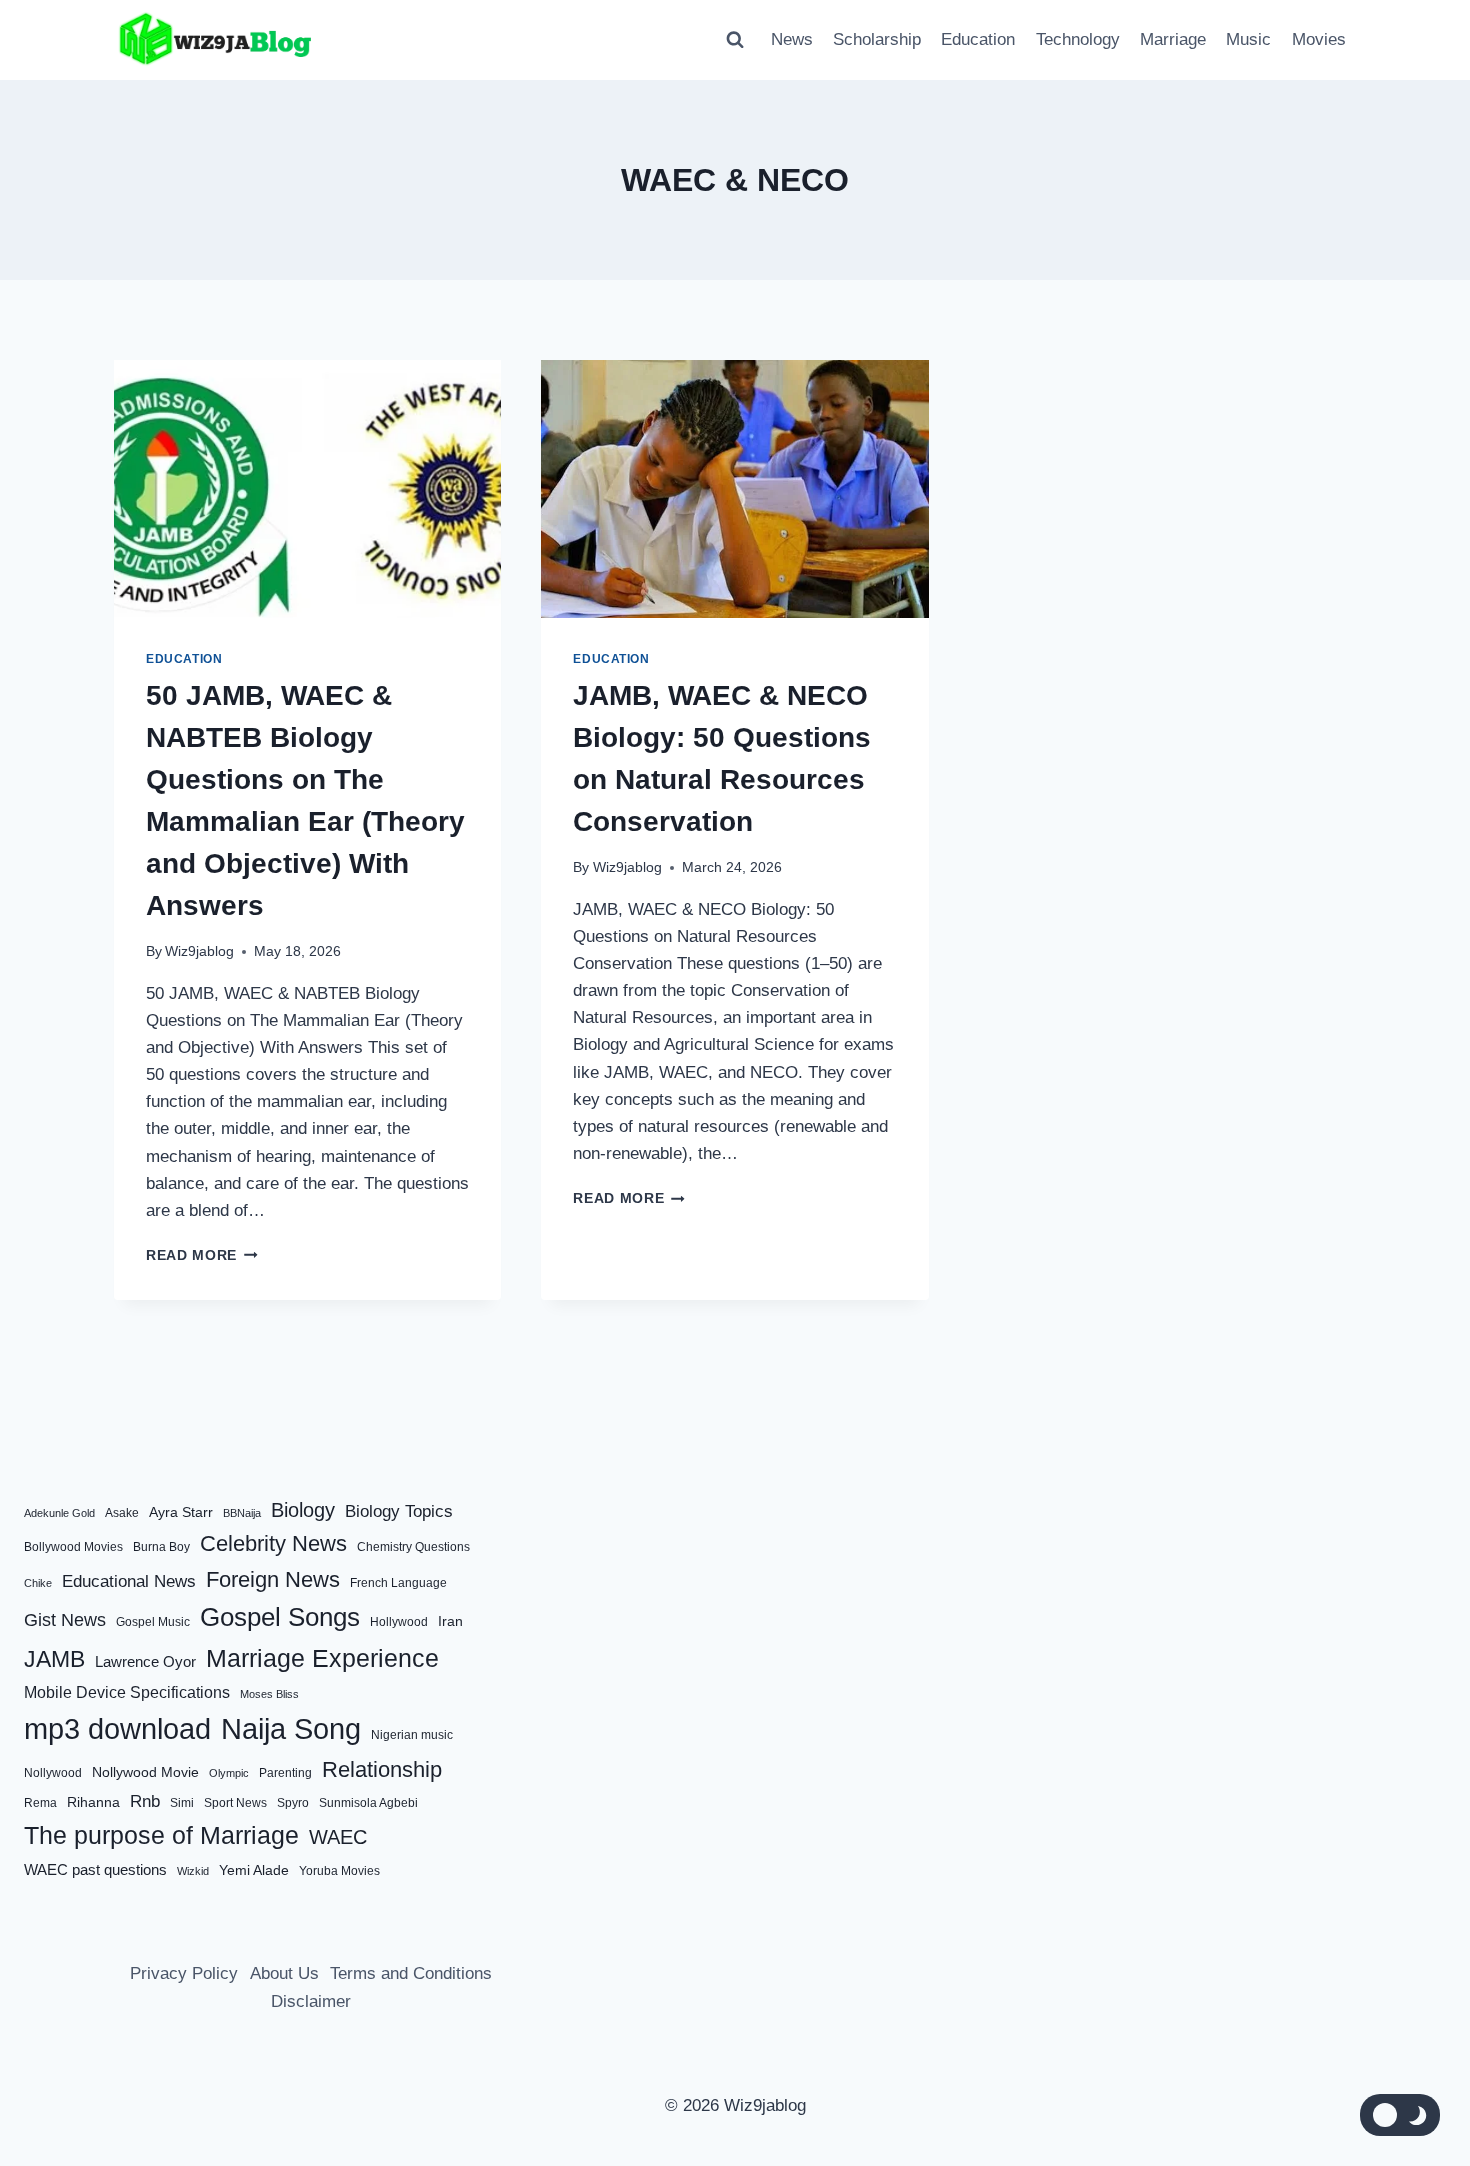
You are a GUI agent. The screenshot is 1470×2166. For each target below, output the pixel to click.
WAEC (338, 1837)
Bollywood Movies (73, 1547)
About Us (284, 1973)
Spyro (293, 1803)
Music (1248, 39)
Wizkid (193, 1871)
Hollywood (399, 1622)
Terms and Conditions (411, 1973)
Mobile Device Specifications (127, 1692)
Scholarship (877, 39)
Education (978, 39)
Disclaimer (311, 2001)
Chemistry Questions (413, 1547)
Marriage (1173, 39)
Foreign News (273, 1579)
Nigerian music (412, 1735)
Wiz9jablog (199, 951)
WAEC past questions (95, 1869)
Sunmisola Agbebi (368, 1803)
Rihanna (93, 1802)
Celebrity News (273, 1543)
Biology (303, 1510)
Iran (450, 1621)
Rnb (145, 1801)
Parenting (285, 1773)
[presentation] (307, 489)
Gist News (65, 1620)
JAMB (54, 1659)
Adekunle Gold (59, 1513)
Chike (38, 1583)
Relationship (382, 1769)
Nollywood (53, 1773)
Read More (202, 1255)
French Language (398, 1583)
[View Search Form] (735, 40)
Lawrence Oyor (145, 1661)
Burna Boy (161, 1547)
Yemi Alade (254, 1870)
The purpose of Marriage (161, 1835)
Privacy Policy (184, 1973)
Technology (1078, 39)
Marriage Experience (322, 1658)
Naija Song (291, 1729)
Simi (182, 1803)
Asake (122, 1513)
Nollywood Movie (145, 1772)
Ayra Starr (181, 1512)
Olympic (229, 1773)
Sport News (235, 1803)
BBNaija (242, 1513)
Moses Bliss (269, 1694)
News (792, 39)
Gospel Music (153, 1622)
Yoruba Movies (339, 1871)
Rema (40, 1803)
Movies (1319, 39)
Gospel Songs (280, 1617)
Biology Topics (399, 1511)
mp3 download (117, 1728)
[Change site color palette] (1400, 2115)
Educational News (129, 1581)
